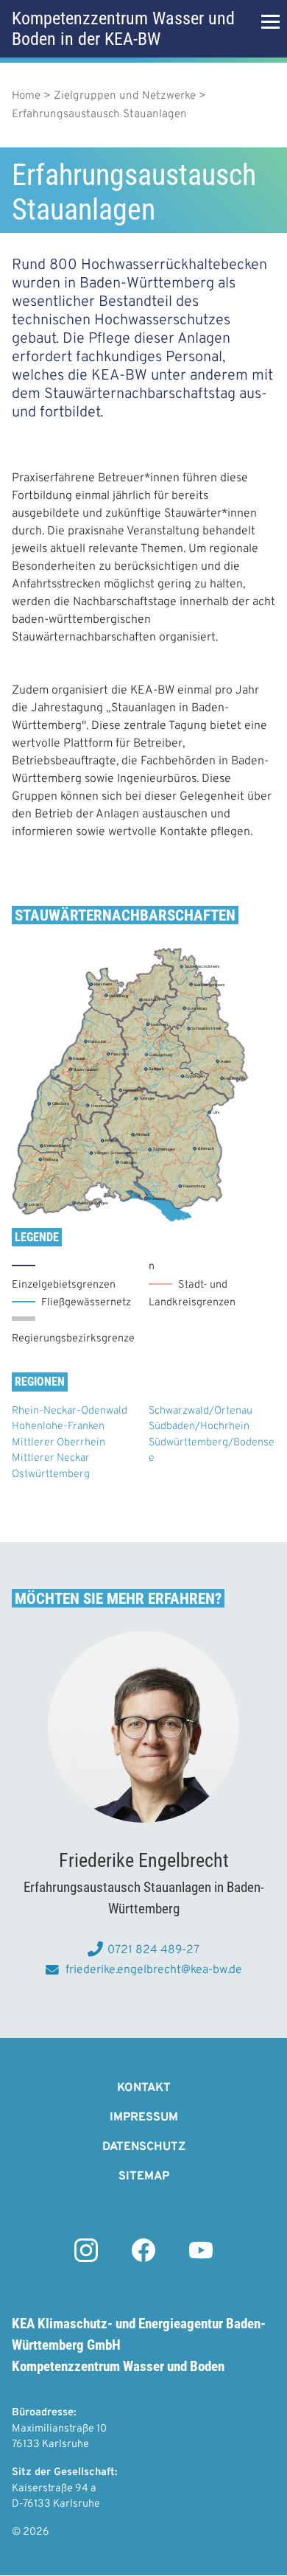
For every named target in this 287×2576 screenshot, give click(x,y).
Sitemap (144, 2177)
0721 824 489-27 (153, 1950)
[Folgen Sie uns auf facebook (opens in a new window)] (143, 2259)
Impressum (144, 2118)
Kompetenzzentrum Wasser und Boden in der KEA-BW (123, 29)
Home (26, 96)
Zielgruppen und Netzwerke (125, 96)
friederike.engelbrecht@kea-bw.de (153, 1970)
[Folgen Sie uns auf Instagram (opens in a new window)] (86, 2259)
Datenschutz (144, 2147)
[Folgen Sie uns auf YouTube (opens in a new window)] (201, 2259)
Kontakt (144, 2088)
